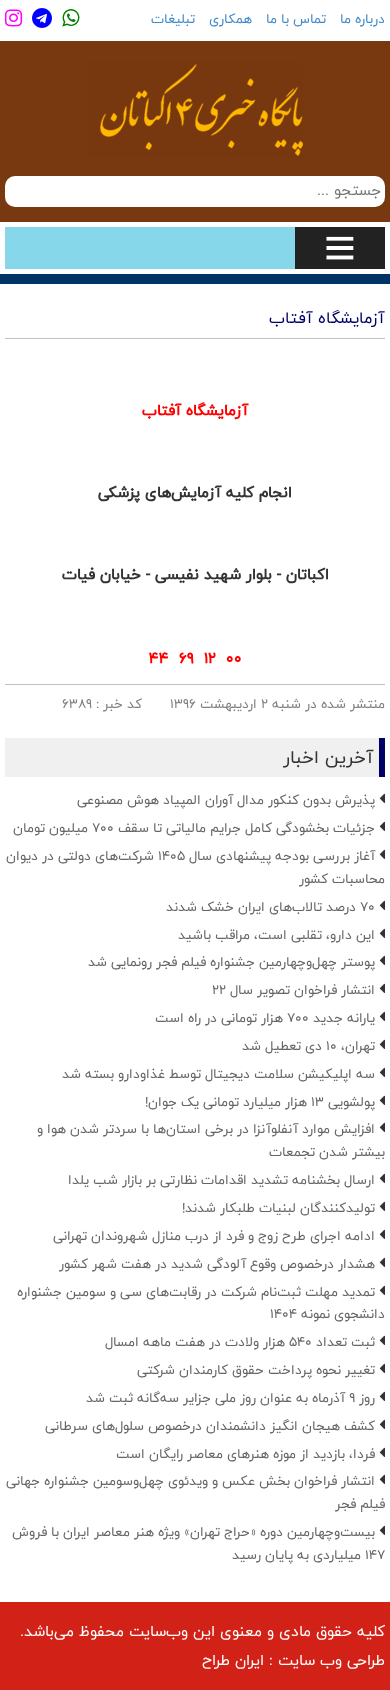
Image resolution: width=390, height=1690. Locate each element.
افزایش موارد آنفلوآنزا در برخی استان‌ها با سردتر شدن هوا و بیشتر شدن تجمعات (211, 1140)
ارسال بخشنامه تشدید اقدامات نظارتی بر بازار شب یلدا (221, 1180)
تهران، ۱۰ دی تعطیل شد (308, 1046)
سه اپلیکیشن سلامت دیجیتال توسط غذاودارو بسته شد (218, 1074)
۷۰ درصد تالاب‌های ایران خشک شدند (270, 907)
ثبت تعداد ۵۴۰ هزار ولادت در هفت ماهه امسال (240, 1342)
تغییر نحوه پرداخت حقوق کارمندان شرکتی (256, 1370)
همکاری (230, 19)
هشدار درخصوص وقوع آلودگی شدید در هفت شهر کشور (217, 1264)
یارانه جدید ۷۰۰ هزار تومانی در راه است (265, 1018)
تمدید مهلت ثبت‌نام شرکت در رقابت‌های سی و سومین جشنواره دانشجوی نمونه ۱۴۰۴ (201, 1303)
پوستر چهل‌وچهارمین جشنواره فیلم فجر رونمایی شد (231, 962)
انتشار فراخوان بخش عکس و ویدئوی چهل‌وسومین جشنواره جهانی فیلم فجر (195, 1492)
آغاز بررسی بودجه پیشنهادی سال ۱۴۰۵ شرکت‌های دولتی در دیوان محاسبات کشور (195, 867)
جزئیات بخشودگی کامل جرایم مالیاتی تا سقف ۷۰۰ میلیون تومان (194, 828)
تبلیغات (173, 19)
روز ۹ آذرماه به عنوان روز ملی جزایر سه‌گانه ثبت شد (230, 1398)
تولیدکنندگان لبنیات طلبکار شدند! (278, 1208)
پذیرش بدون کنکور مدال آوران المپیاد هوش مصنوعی (226, 800)
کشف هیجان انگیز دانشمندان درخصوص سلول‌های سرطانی (210, 1426)
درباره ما (362, 19)
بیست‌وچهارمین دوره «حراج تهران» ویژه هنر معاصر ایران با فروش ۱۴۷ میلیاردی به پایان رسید (198, 1543)
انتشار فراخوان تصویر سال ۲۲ (293, 990)
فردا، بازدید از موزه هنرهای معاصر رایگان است (245, 1454)
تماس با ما (296, 19)
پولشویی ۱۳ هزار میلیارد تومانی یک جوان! (260, 1102)
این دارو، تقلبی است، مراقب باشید (276, 935)
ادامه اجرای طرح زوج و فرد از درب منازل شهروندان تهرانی (214, 1236)
